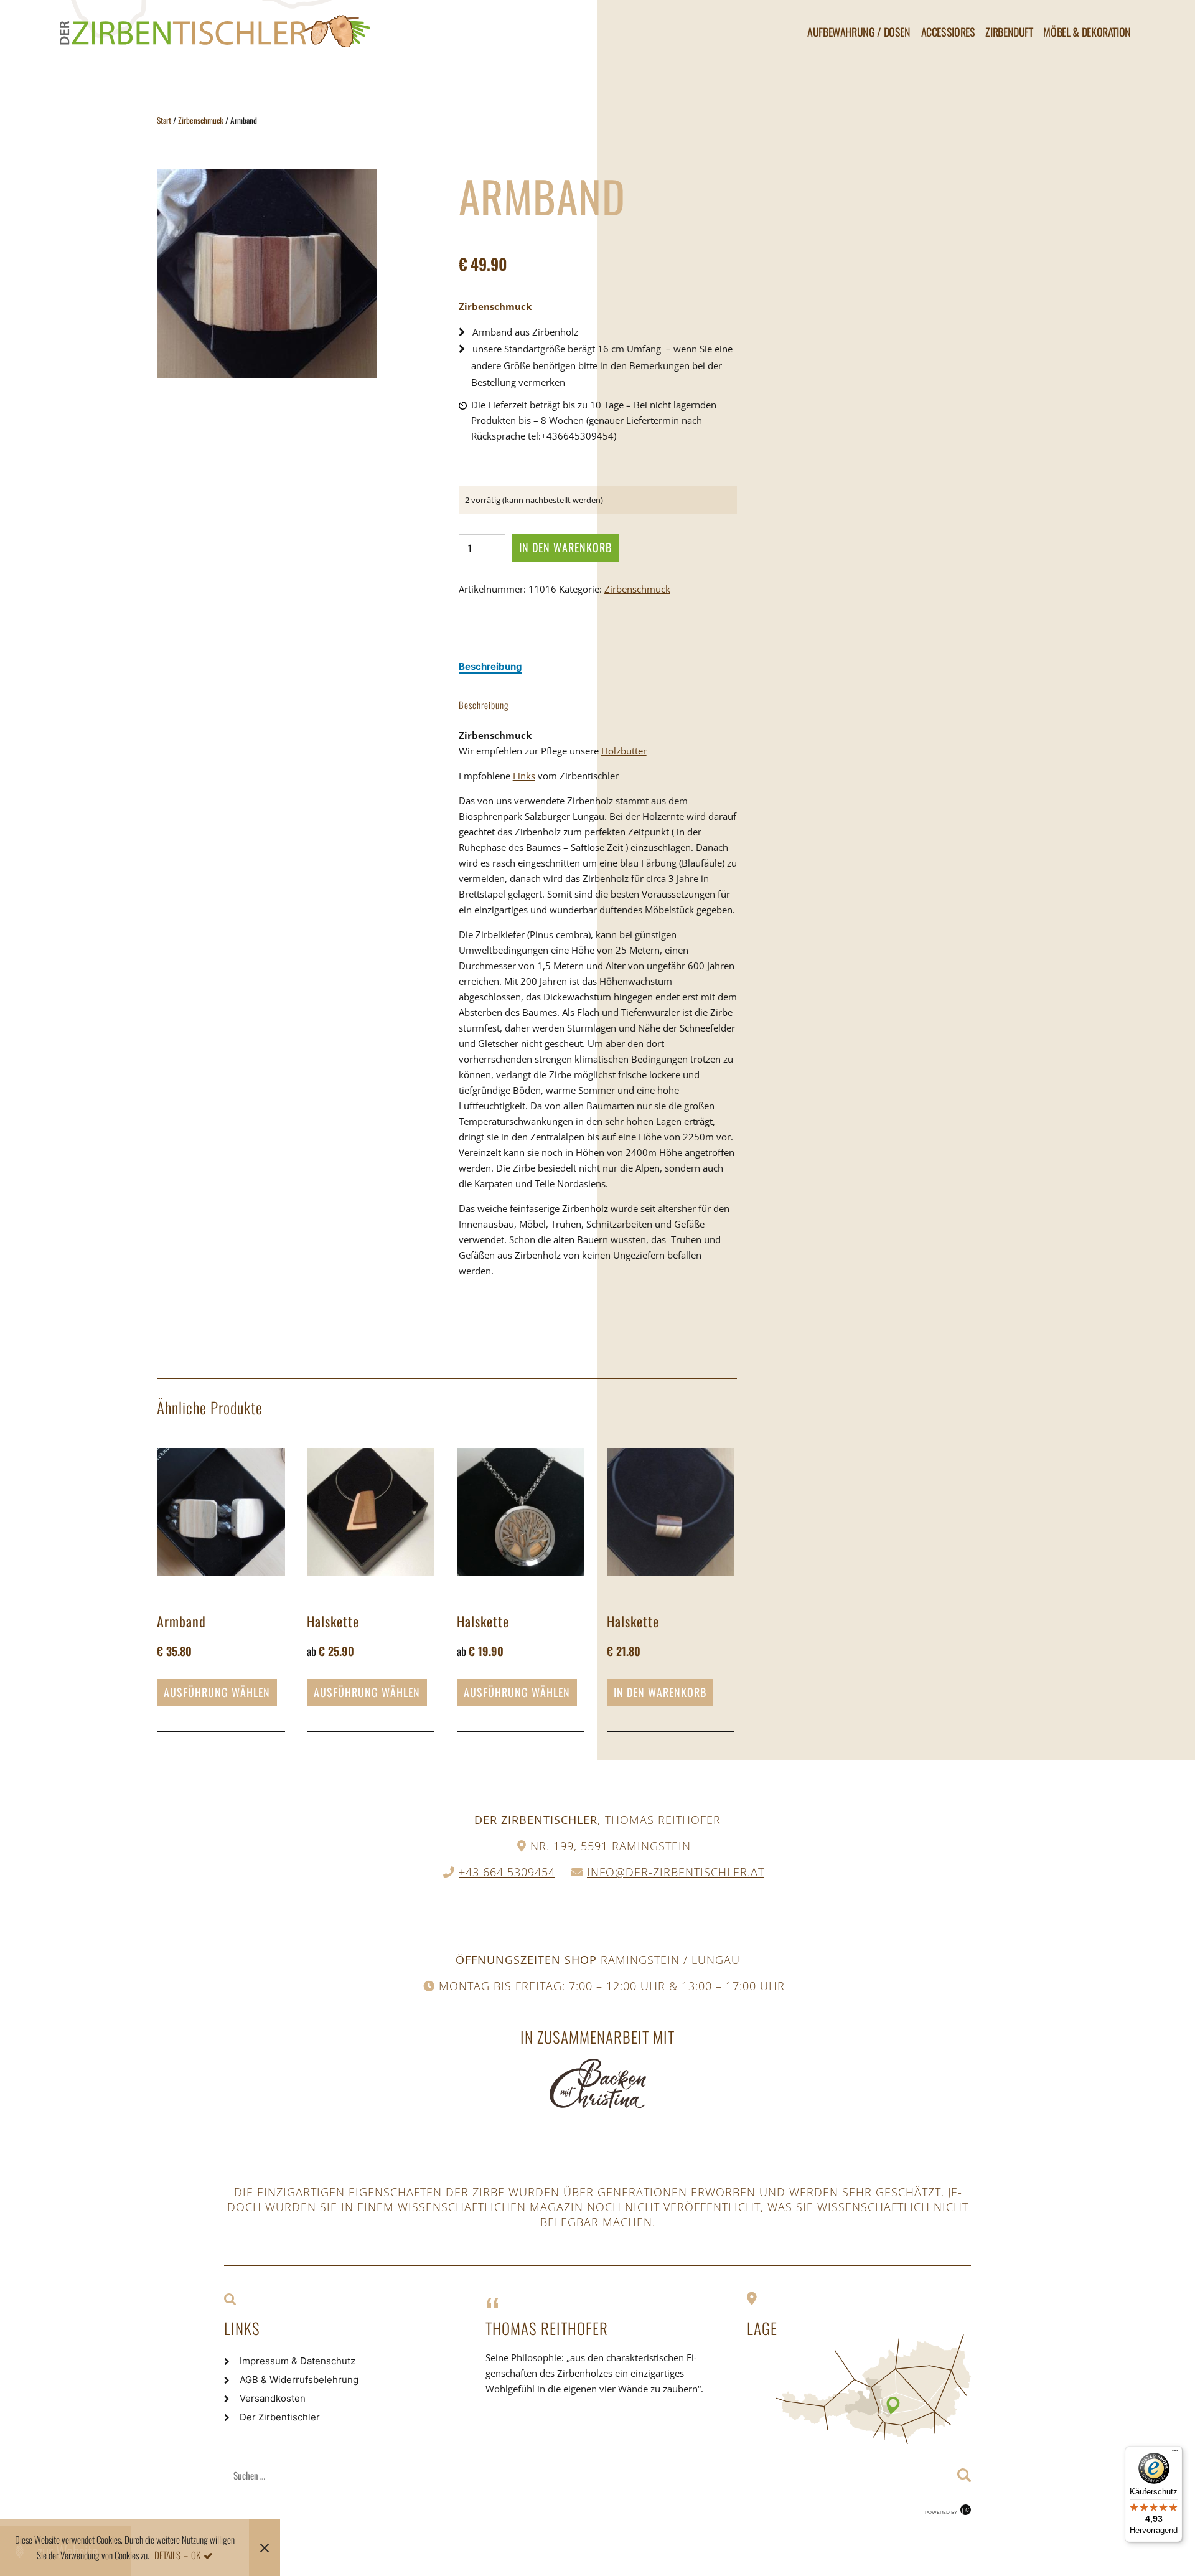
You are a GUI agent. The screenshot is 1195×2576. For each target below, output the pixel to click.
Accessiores (948, 32)
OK (196, 2555)
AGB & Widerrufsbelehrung (299, 2380)
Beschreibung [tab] (490, 666)
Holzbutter (624, 751)
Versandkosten (273, 2398)
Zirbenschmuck (201, 120)
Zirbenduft (1009, 32)
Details (167, 2555)
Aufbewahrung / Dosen (859, 32)
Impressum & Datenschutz (298, 2361)
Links (524, 776)
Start (164, 120)
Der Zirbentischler (280, 2417)
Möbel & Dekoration (1087, 32)
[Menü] (1175, 2453)
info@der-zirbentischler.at (676, 1872)
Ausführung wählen (217, 1692)
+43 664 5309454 (507, 1872)
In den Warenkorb (565, 547)
